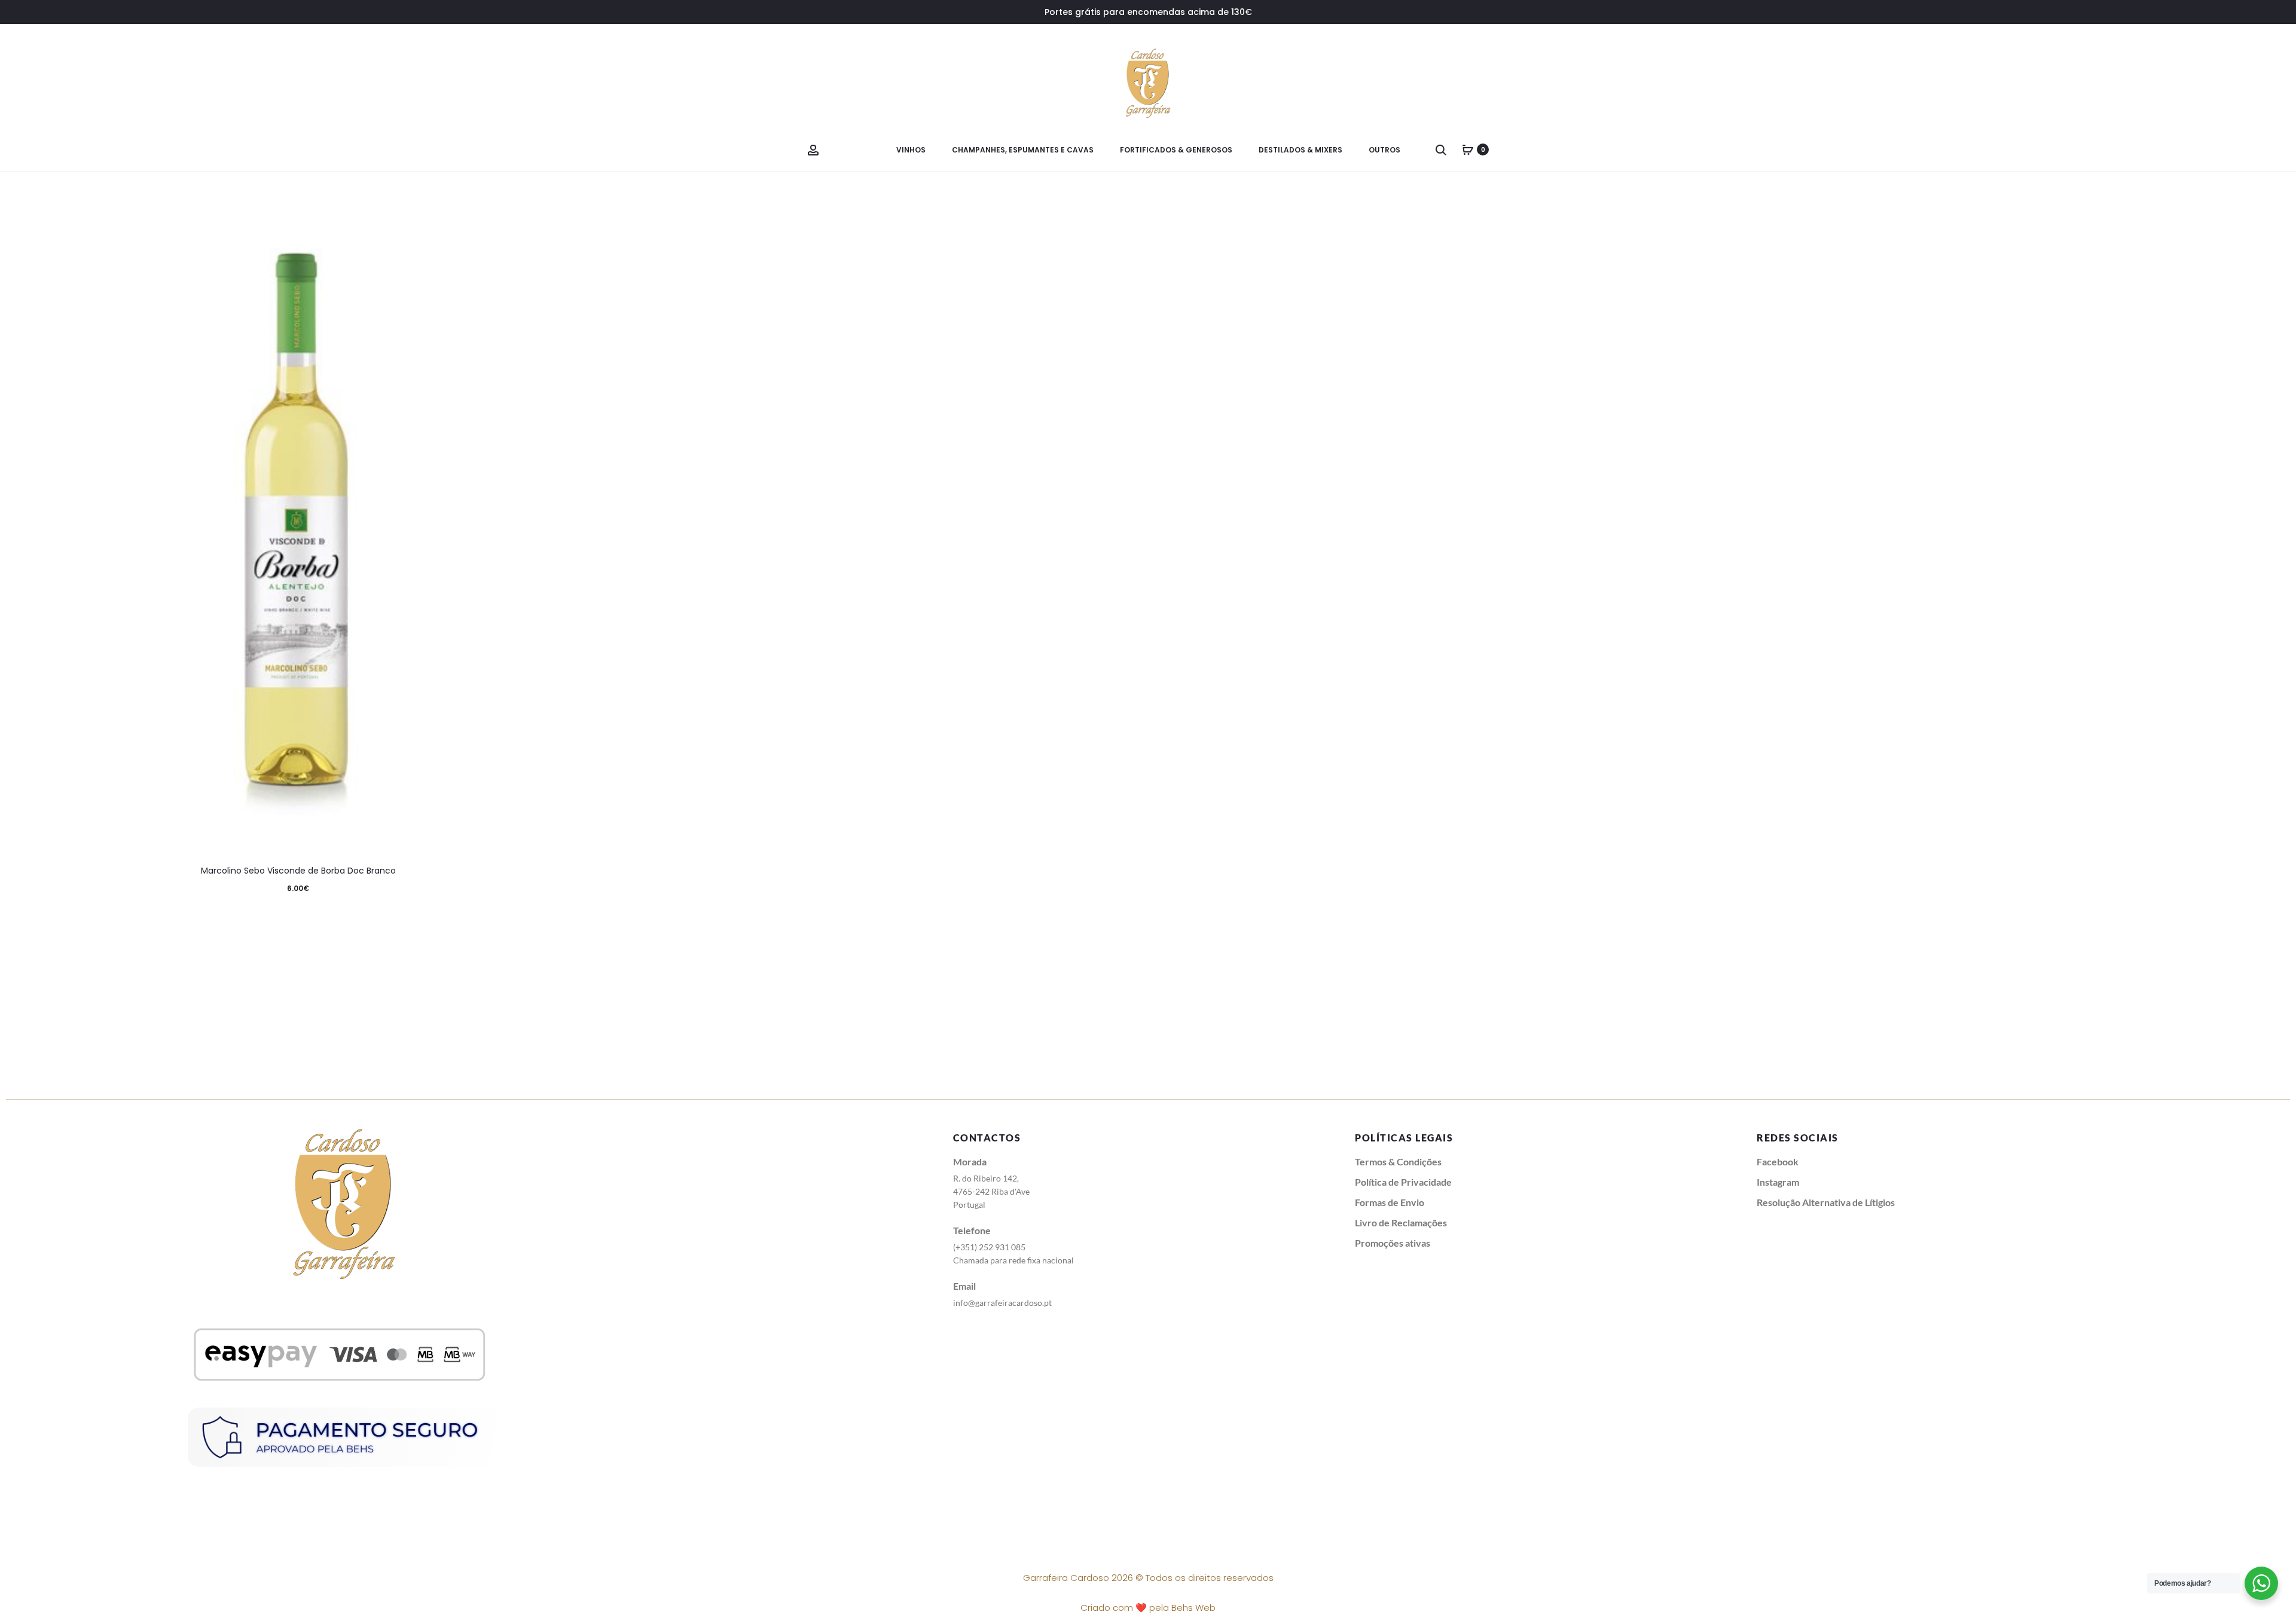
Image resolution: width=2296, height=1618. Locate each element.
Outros (1384, 150)
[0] (1468, 149)
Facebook (1778, 1161)
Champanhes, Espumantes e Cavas (1023, 150)
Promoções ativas (1393, 1243)
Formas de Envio (1390, 1202)
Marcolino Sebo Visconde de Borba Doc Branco (298, 871)
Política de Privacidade (1403, 1182)
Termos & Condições (1398, 1161)
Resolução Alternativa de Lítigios (1826, 1202)
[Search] (1441, 149)
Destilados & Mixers (1300, 150)
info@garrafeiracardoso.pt (1002, 1303)
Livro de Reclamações (1401, 1222)
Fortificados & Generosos (1176, 150)
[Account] (813, 149)
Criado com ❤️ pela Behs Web (1148, 1608)
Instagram (1778, 1182)
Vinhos (911, 150)
